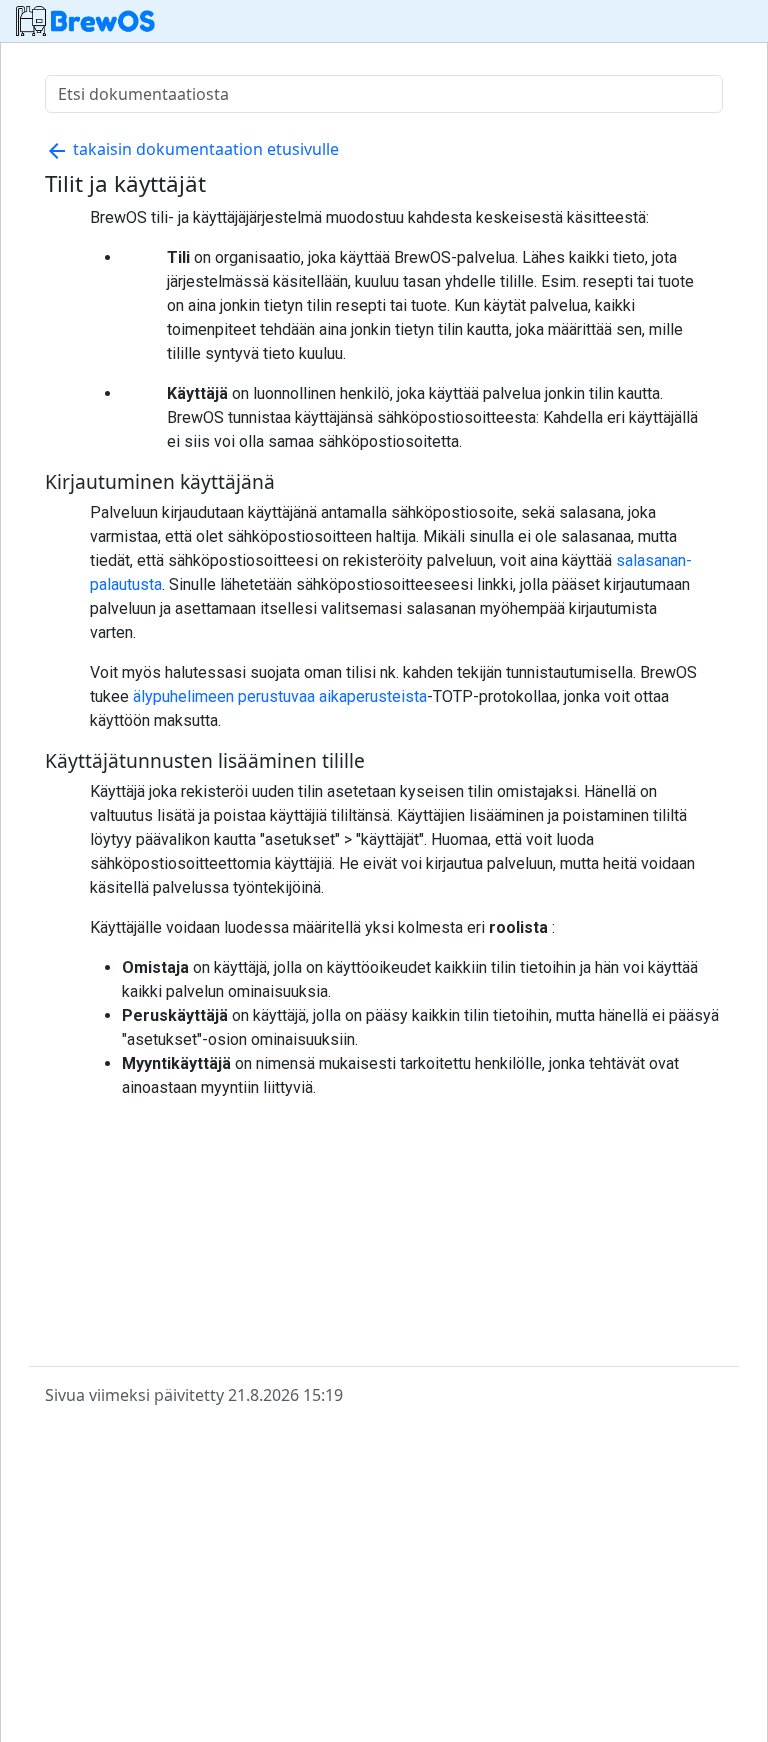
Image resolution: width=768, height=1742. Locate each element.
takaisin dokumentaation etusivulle (192, 149)
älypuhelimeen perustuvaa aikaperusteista (280, 696)
